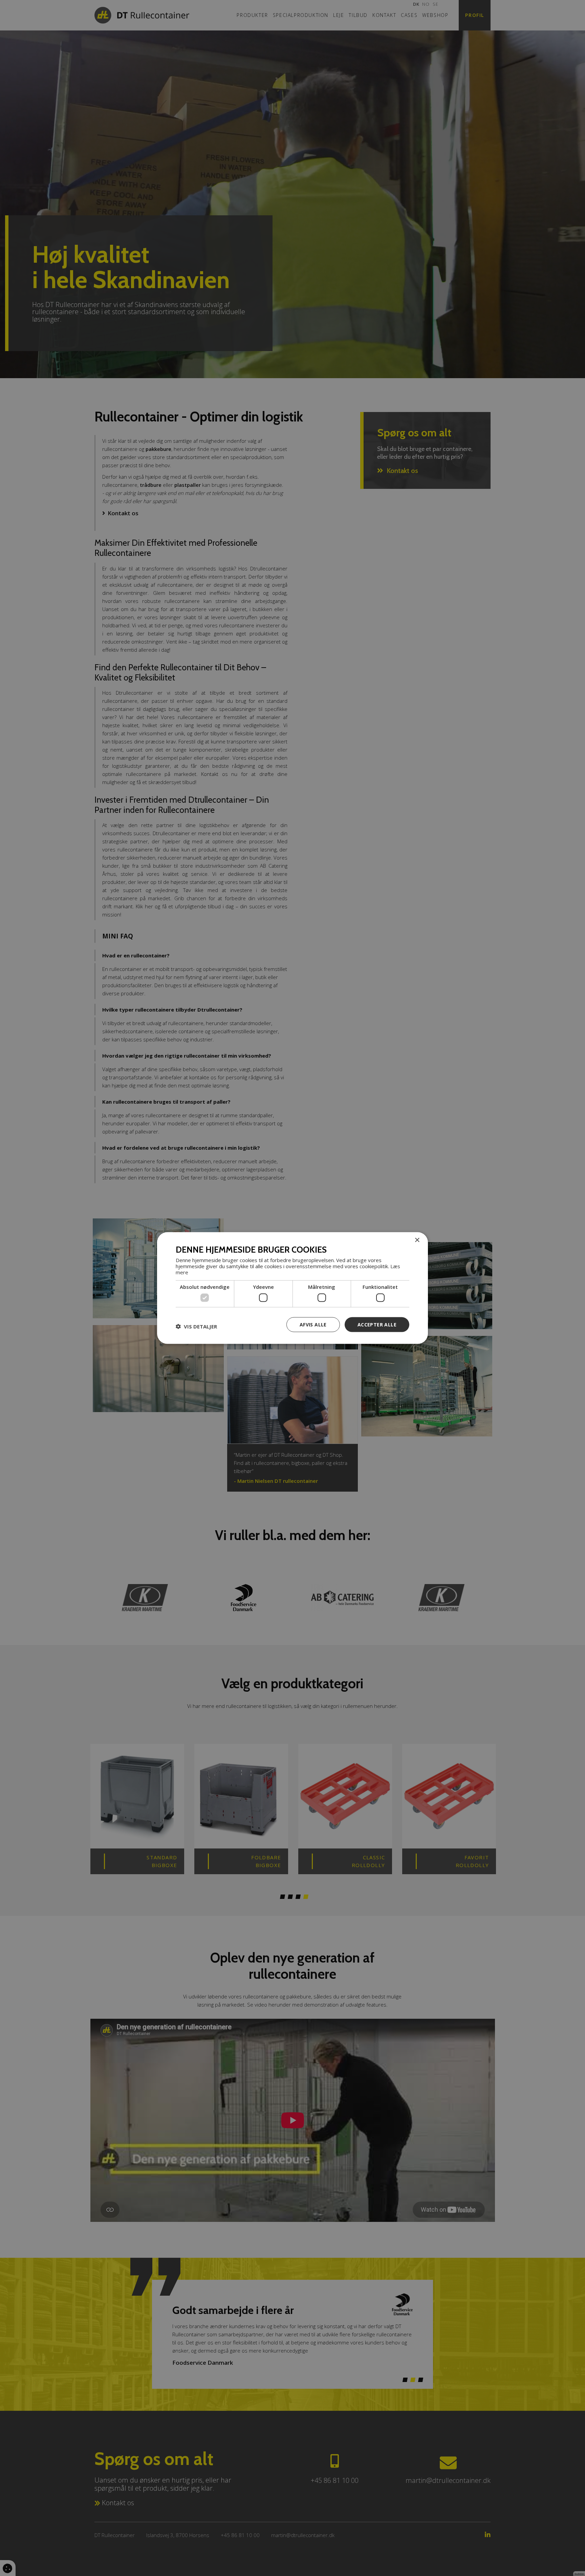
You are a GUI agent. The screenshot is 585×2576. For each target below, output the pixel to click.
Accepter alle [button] (377, 1324)
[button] (196, 1326)
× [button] (417, 1240)
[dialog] (292, 1288)
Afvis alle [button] (313, 1324)
